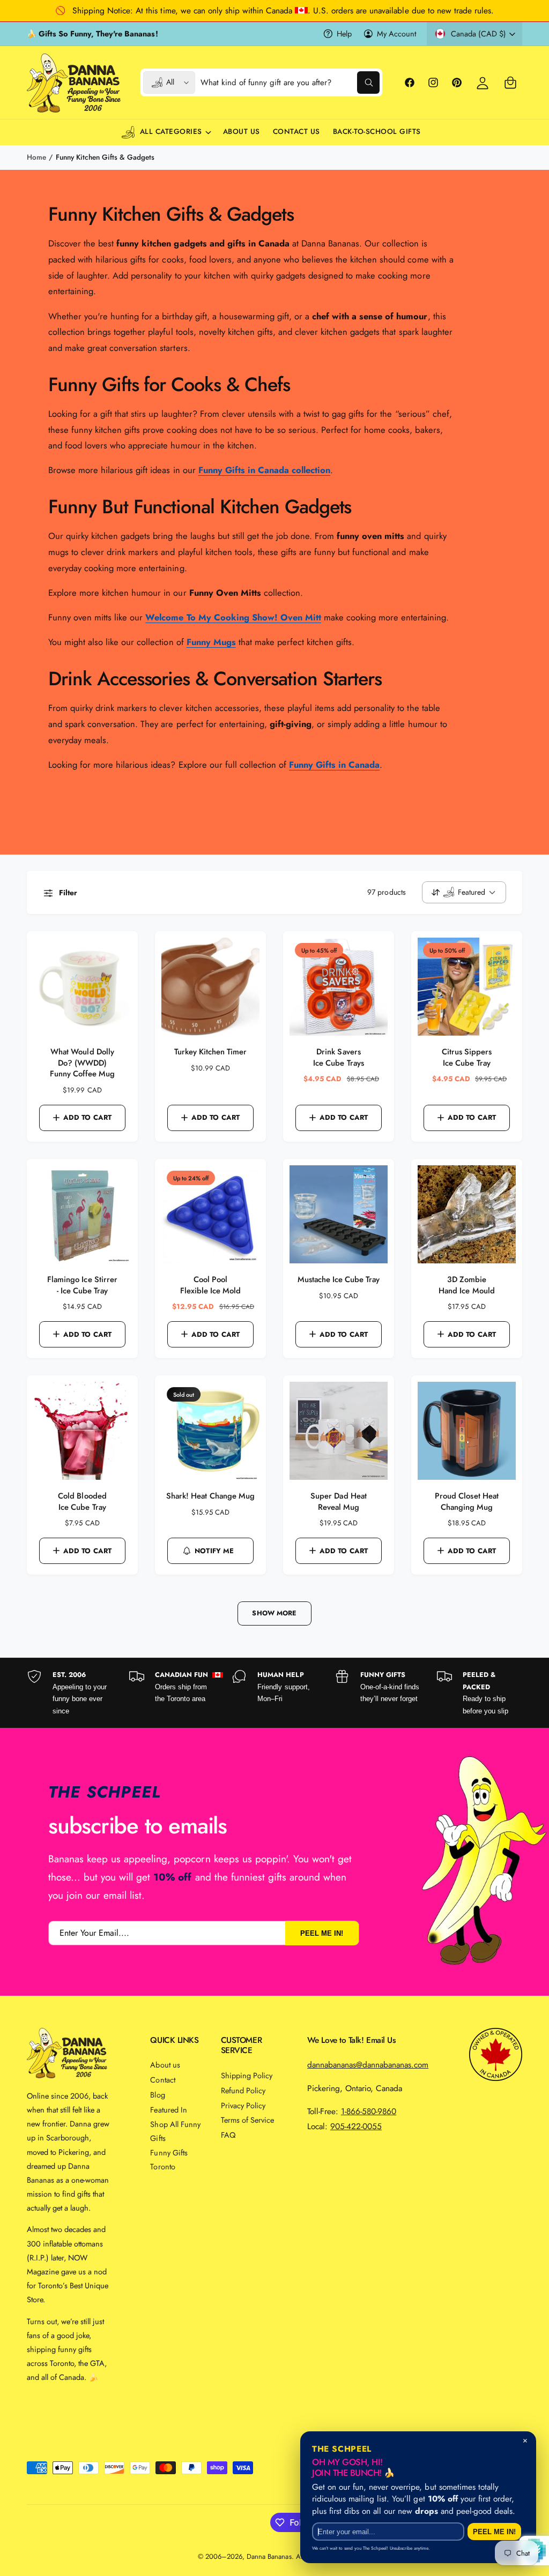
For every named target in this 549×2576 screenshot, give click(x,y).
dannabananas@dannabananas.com (368, 2065)
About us (165, 2065)
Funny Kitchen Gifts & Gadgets (105, 157)
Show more (274, 1613)
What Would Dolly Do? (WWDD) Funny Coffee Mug (82, 1063)
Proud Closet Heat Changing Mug (466, 1502)
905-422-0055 (356, 2126)
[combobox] (290, 83)
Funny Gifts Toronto (169, 2159)
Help (344, 33)
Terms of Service (247, 2120)
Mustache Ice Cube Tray (339, 1280)
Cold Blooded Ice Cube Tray (82, 1502)
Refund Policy (243, 2090)
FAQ (228, 2135)
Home (36, 157)
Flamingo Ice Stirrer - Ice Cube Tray (82, 1285)
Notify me (214, 1551)
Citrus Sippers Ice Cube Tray (467, 1058)
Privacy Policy (243, 2105)
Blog (157, 2095)
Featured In (168, 2110)
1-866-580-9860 (369, 2111)
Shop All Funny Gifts (175, 2131)
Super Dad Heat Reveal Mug (338, 1502)
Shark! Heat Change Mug (210, 1496)
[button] (510, 83)
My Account (396, 33)
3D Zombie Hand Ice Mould (466, 1285)
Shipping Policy (247, 2075)
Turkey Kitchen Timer (210, 1052)
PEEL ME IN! (322, 1933)
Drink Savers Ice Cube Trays (338, 1058)
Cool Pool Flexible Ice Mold (210, 1285)
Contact (162, 2080)
